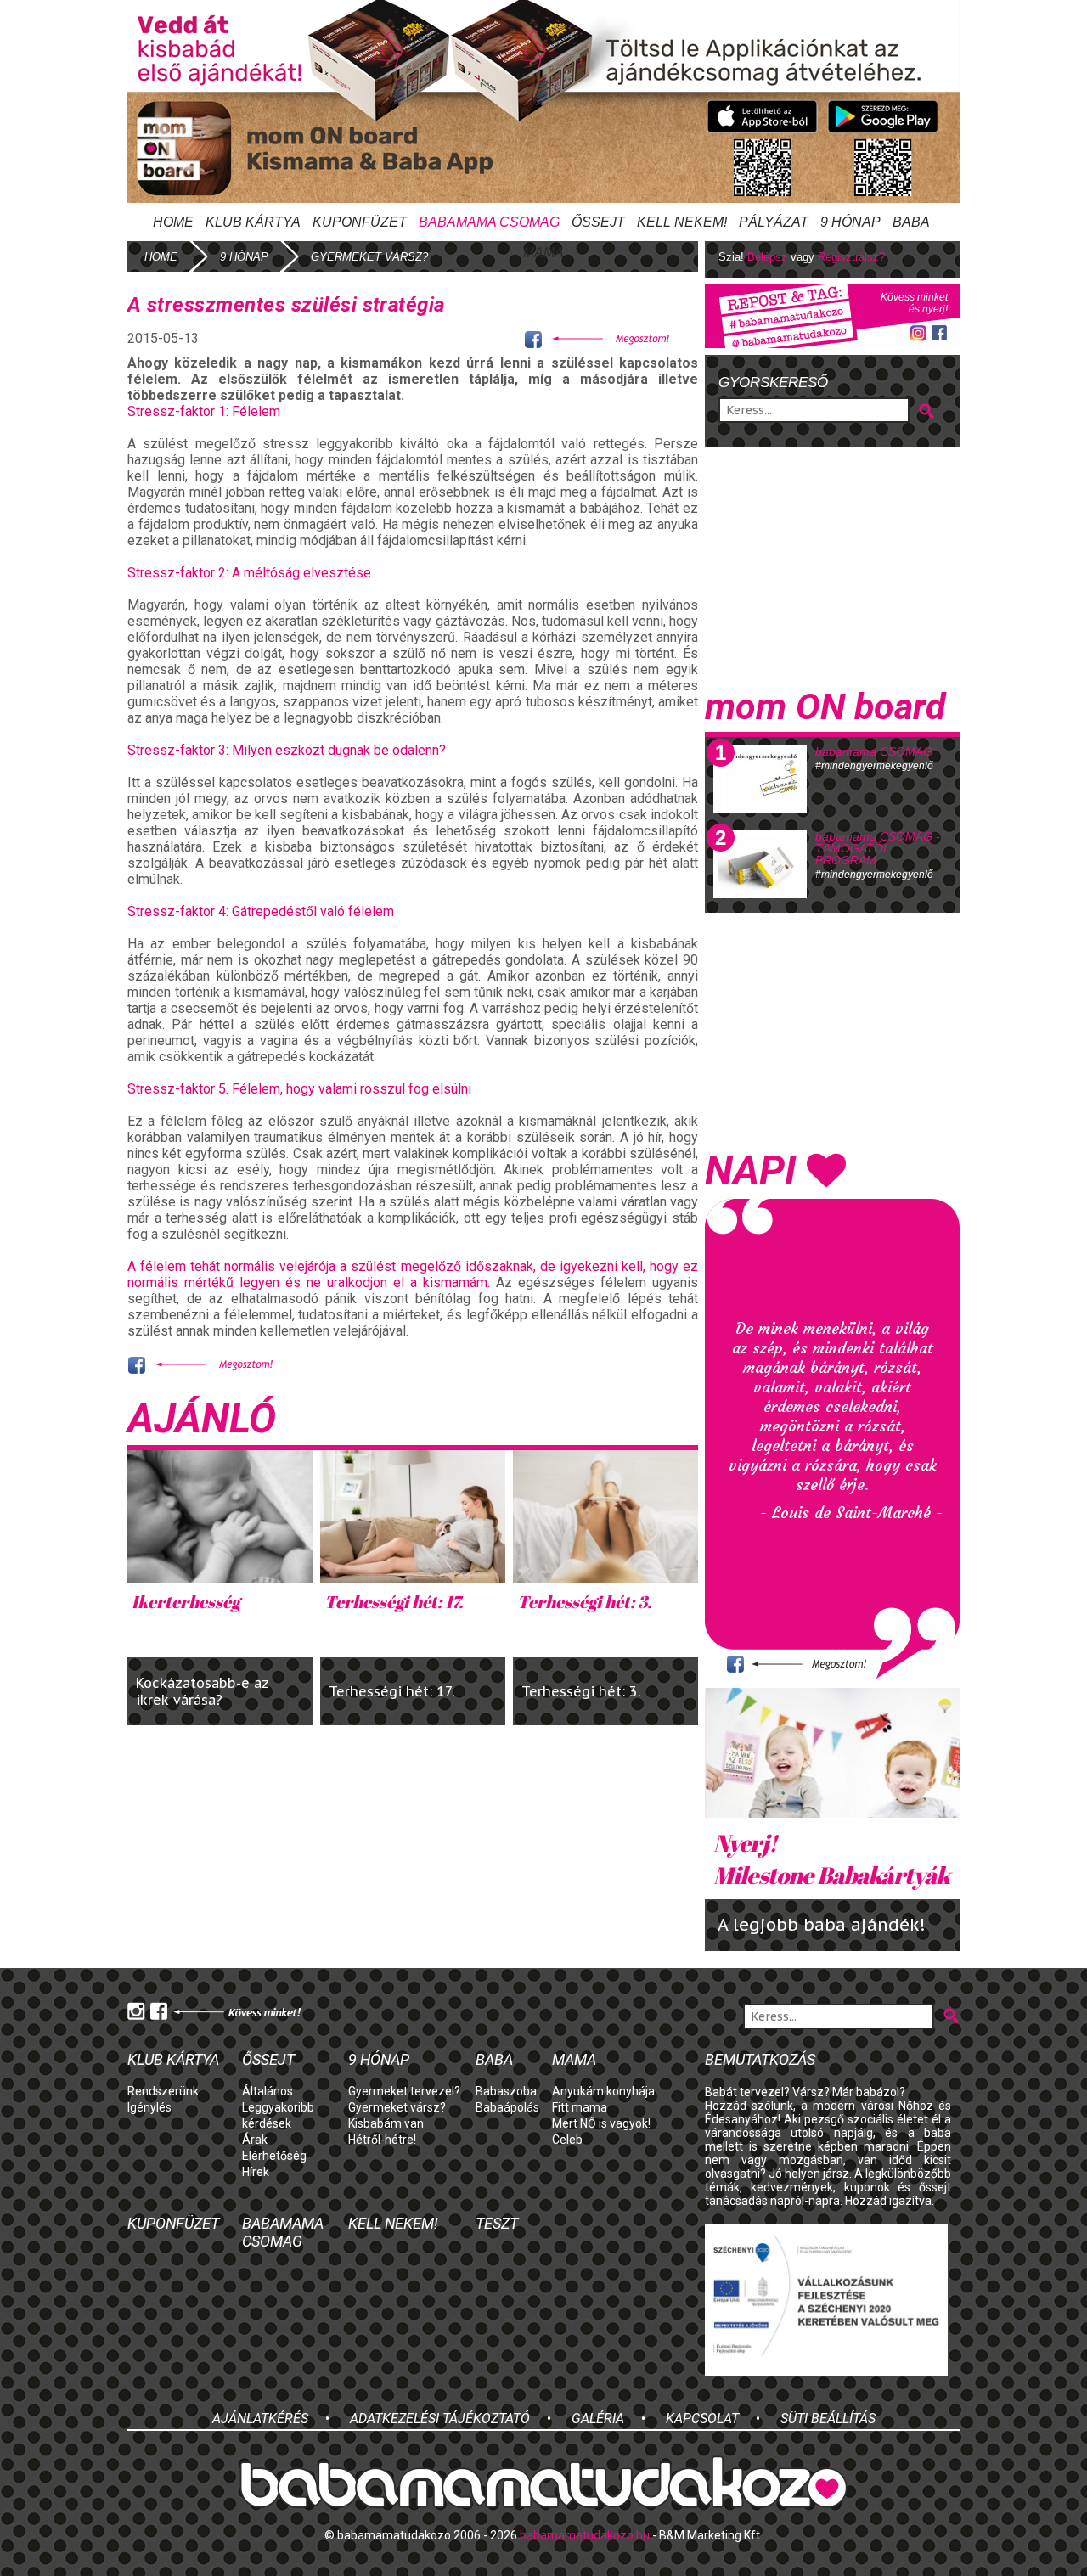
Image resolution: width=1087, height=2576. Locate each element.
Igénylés (149, 2107)
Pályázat (774, 222)
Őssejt (598, 222)
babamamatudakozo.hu (585, 2535)
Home (173, 222)
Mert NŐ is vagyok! (601, 2123)
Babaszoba (506, 2091)
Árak (255, 2140)
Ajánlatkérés (260, 2419)
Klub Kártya (253, 222)
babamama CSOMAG (874, 751)
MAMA (543, 253)
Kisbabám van (386, 2123)
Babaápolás (507, 2107)
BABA (911, 222)
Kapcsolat (702, 2419)
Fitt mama (580, 2107)
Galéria (598, 2419)
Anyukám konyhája (603, 2091)
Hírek (256, 2172)
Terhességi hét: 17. (394, 1602)
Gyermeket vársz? (397, 2107)
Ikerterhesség (186, 1602)
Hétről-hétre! (382, 2140)
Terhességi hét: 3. (584, 1602)
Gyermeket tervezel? (404, 2091)
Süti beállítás (828, 2419)
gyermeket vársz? (369, 257)
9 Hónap (850, 222)
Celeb (567, 2140)
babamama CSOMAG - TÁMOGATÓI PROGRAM (878, 848)
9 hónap (244, 257)
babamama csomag (489, 222)
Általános (268, 2091)
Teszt (497, 2223)
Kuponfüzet (360, 222)
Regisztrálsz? (851, 257)
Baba (494, 2059)
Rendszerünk (163, 2091)
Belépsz (767, 257)
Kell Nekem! (682, 222)
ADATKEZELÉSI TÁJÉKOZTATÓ (440, 2419)
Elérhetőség (274, 2156)
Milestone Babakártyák (831, 1859)
